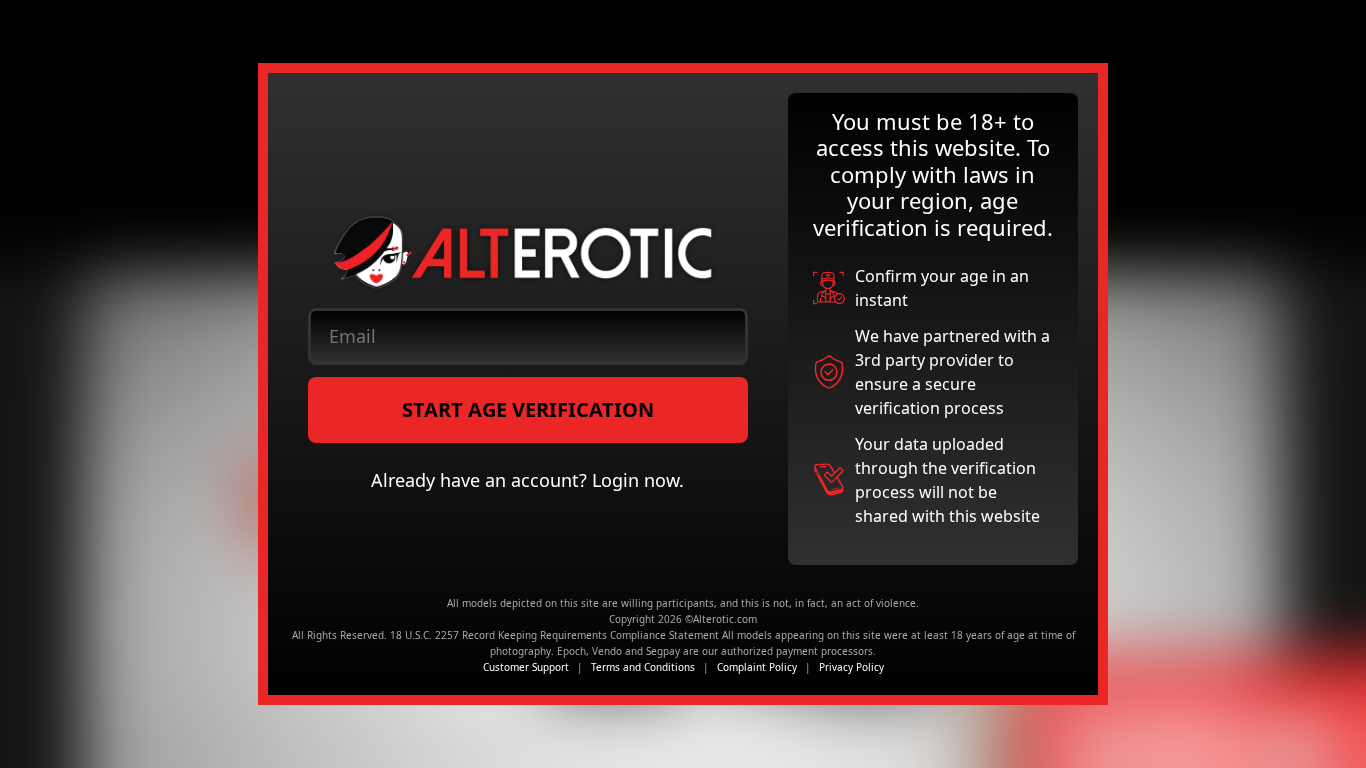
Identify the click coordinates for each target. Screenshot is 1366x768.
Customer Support (526, 667)
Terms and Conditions (643, 667)
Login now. (638, 480)
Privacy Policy (851, 667)
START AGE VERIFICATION (528, 409)
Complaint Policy (757, 667)
